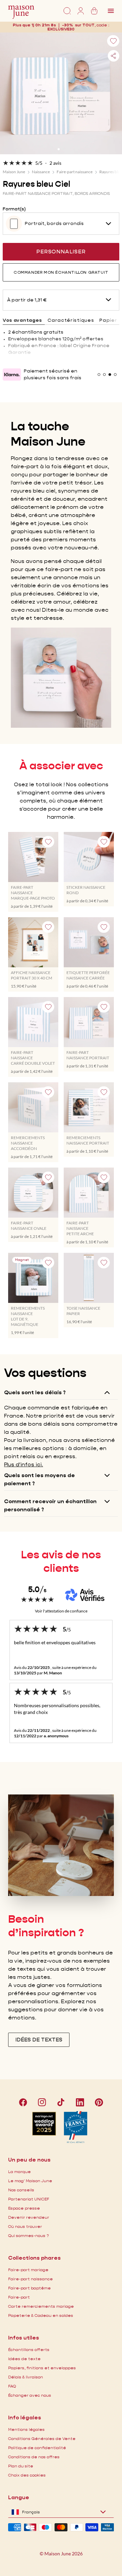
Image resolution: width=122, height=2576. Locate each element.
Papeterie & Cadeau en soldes (41, 2315)
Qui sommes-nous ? (28, 2235)
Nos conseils (21, 2190)
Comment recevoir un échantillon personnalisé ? (50, 1505)
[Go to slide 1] (59, 149)
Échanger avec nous (30, 2395)
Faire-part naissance (75, 172)
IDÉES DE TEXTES (39, 2040)
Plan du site (21, 2466)
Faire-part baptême (29, 2288)
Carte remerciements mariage (41, 2306)
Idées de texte (24, 2359)
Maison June (14, 172)
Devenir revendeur (29, 2217)
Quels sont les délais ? (35, 1392)
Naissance (41, 172)
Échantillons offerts (29, 2349)
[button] (61, 29)
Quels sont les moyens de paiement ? (39, 1479)
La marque (19, 2172)
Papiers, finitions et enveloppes (42, 2368)
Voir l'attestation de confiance (61, 1611)
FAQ (12, 2386)
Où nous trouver (25, 2226)
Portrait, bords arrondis (54, 223)
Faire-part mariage (28, 2270)
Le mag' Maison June (30, 2181)
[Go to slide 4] (115, 375)
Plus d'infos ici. (24, 1464)
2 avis (55, 163)
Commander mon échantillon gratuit (61, 272)
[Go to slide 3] (110, 375)
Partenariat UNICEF (29, 2199)
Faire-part (19, 2297)
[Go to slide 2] (63, 149)
